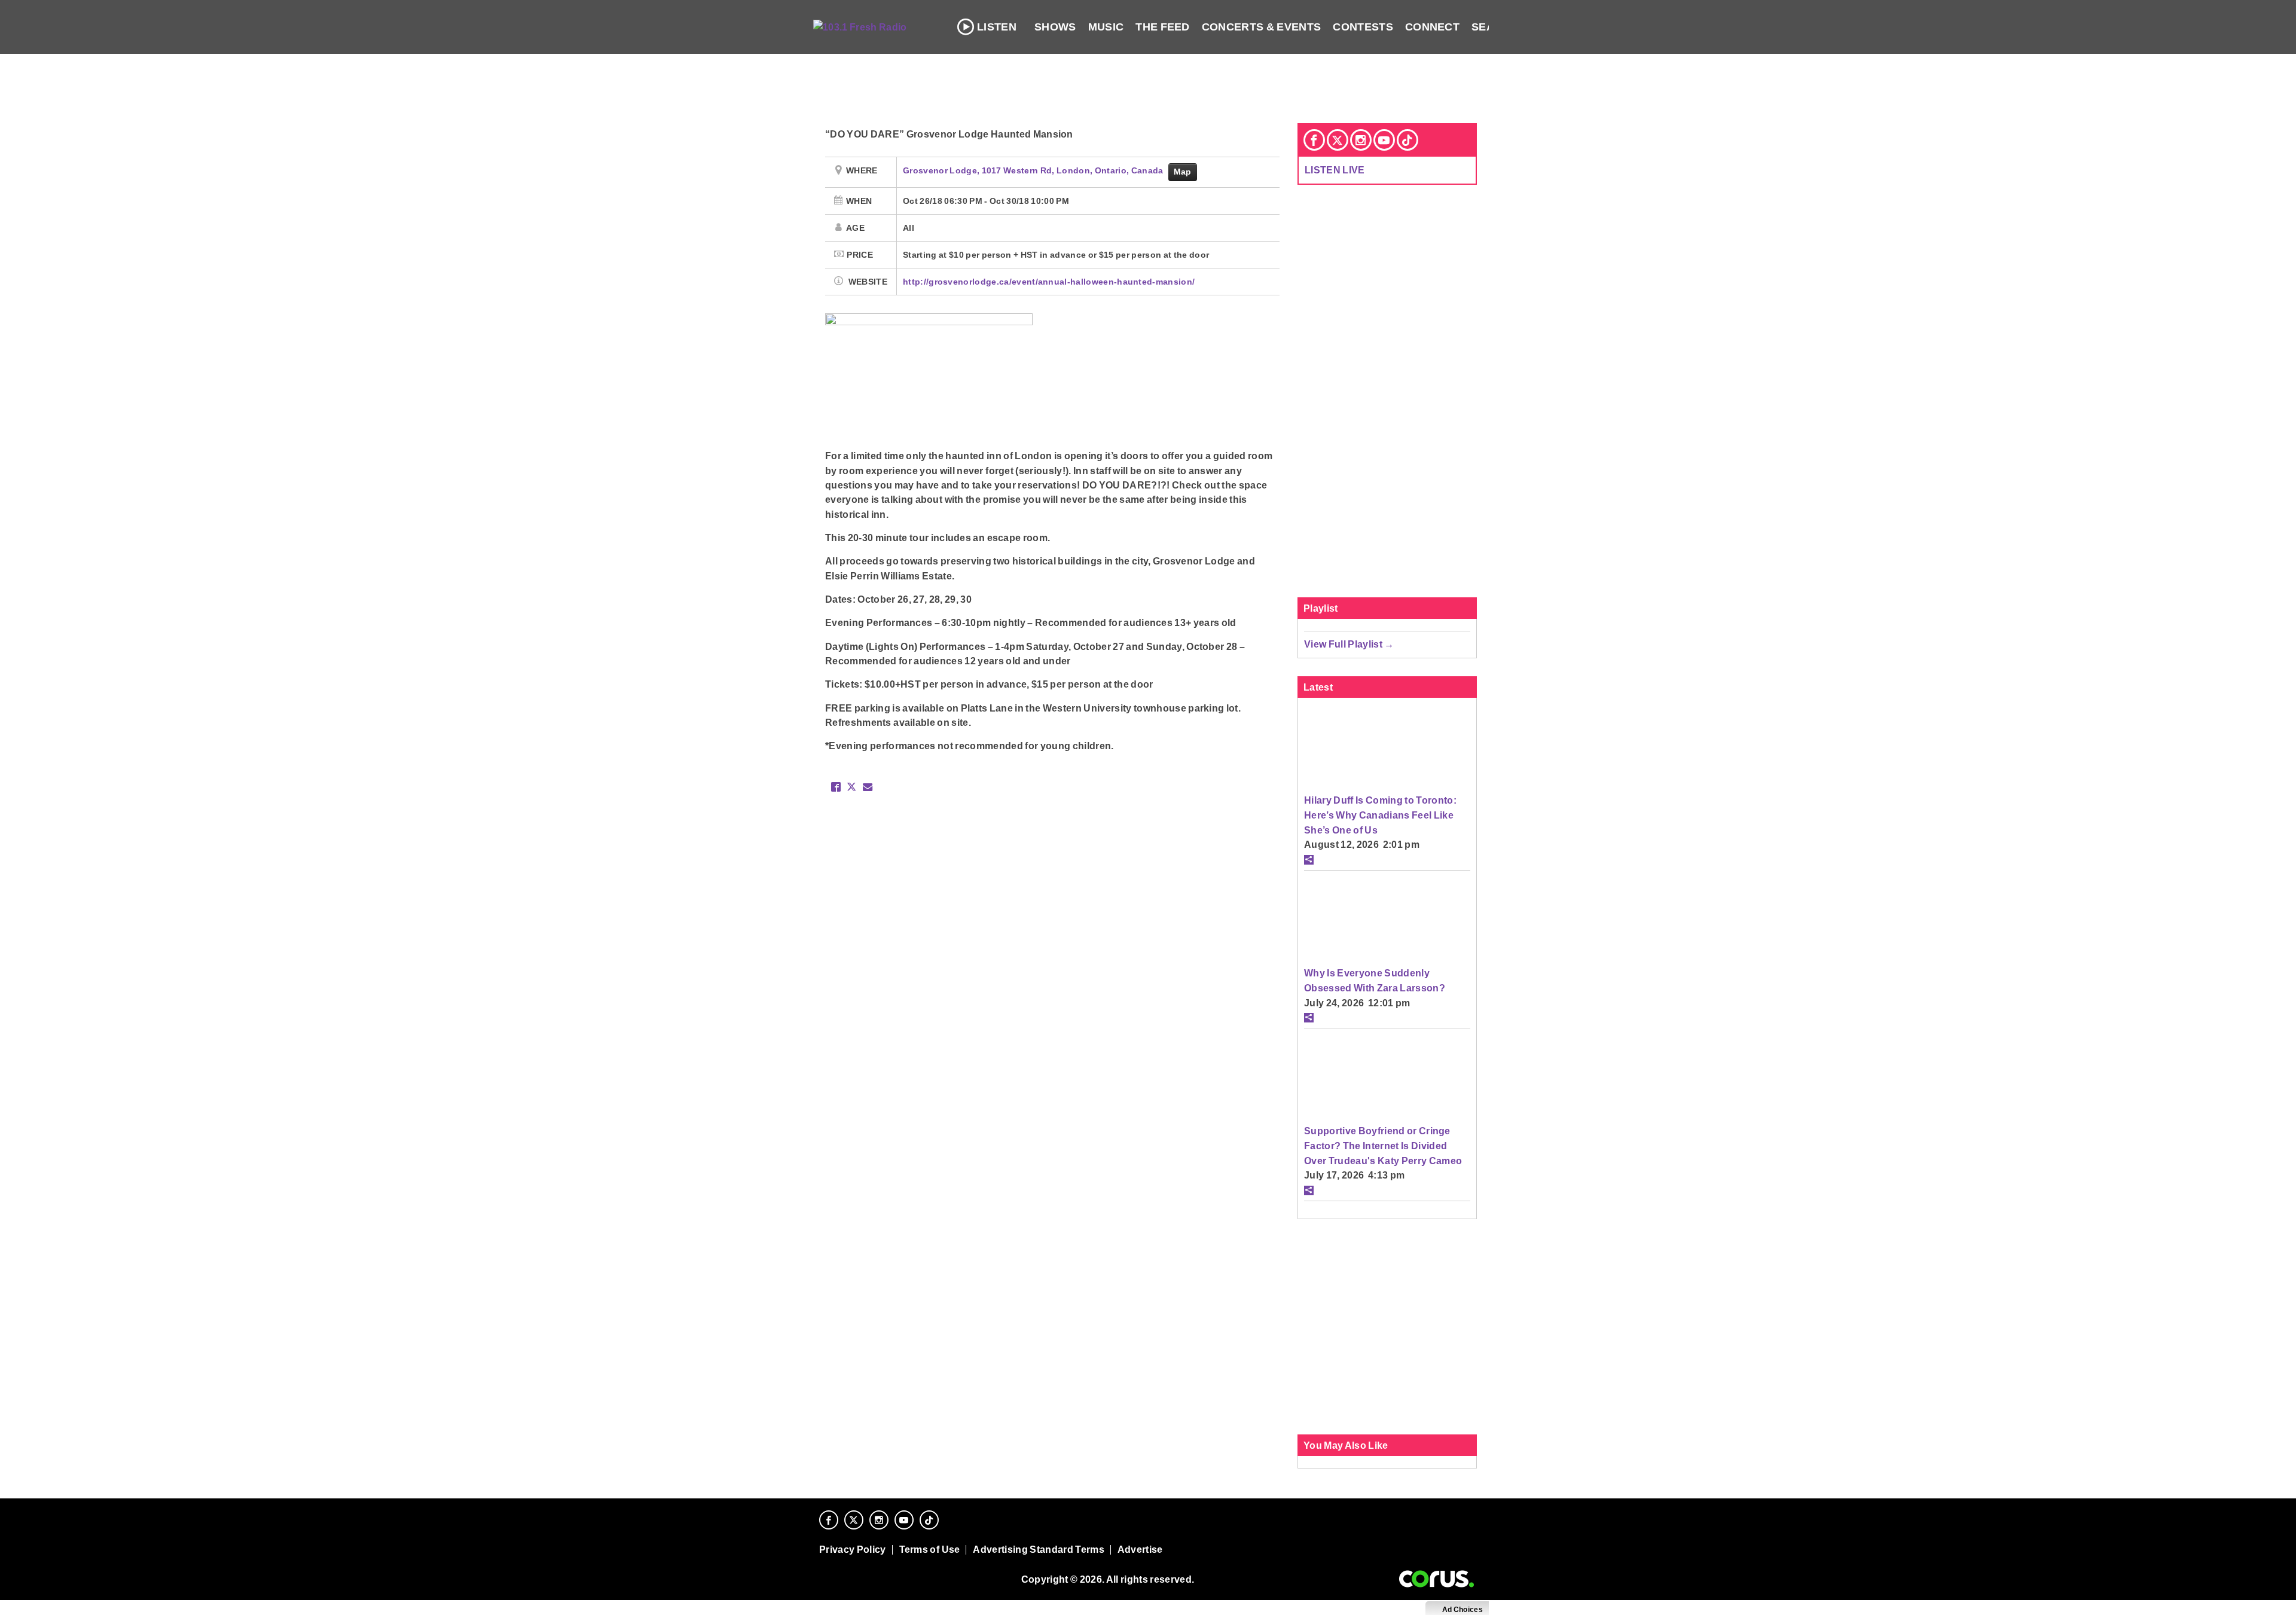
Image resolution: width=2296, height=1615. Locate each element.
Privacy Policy (853, 1550)
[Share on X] (851, 787)
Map (1183, 172)
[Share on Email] (868, 787)
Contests (1363, 27)
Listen (997, 27)
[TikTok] (1407, 140)
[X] (1338, 140)
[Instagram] (1361, 140)
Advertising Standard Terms (1038, 1550)
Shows (1055, 27)
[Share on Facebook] (836, 787)
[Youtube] (1384, 140)
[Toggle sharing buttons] (1309, 860)
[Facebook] (1314, 140)
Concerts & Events (1262, 27)
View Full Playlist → (1349, 644)
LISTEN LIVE (1335, 170)
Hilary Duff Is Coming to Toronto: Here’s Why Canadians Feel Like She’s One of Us (1380, 815)
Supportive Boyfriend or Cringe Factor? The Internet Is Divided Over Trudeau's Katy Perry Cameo (1383, 1145)
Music (1106, 27)
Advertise (1140, 1550)
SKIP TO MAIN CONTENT (258, 19)
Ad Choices (1462, 1610)
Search (1495, 27)
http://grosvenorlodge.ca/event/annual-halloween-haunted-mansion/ (1049, 282)
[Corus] (1436, 1579)
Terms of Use (930, 1550)
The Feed (1163, 27)
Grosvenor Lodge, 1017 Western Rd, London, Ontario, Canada (1034, 170)
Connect (1432, 27)
